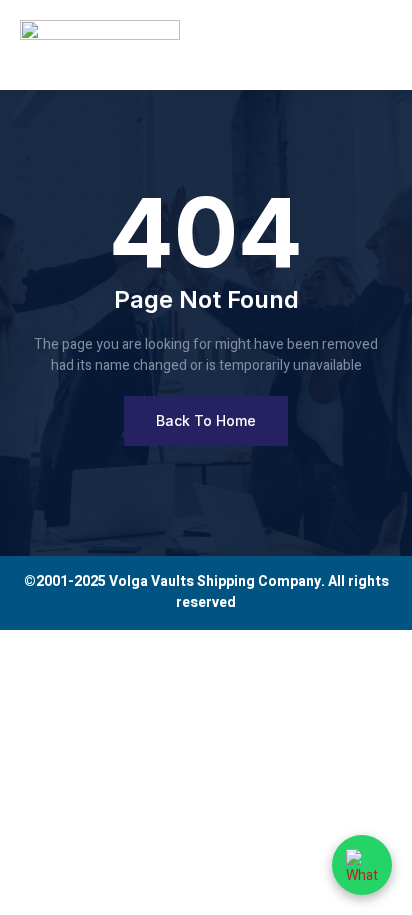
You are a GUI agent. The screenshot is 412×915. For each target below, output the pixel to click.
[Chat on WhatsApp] (362, 865)
